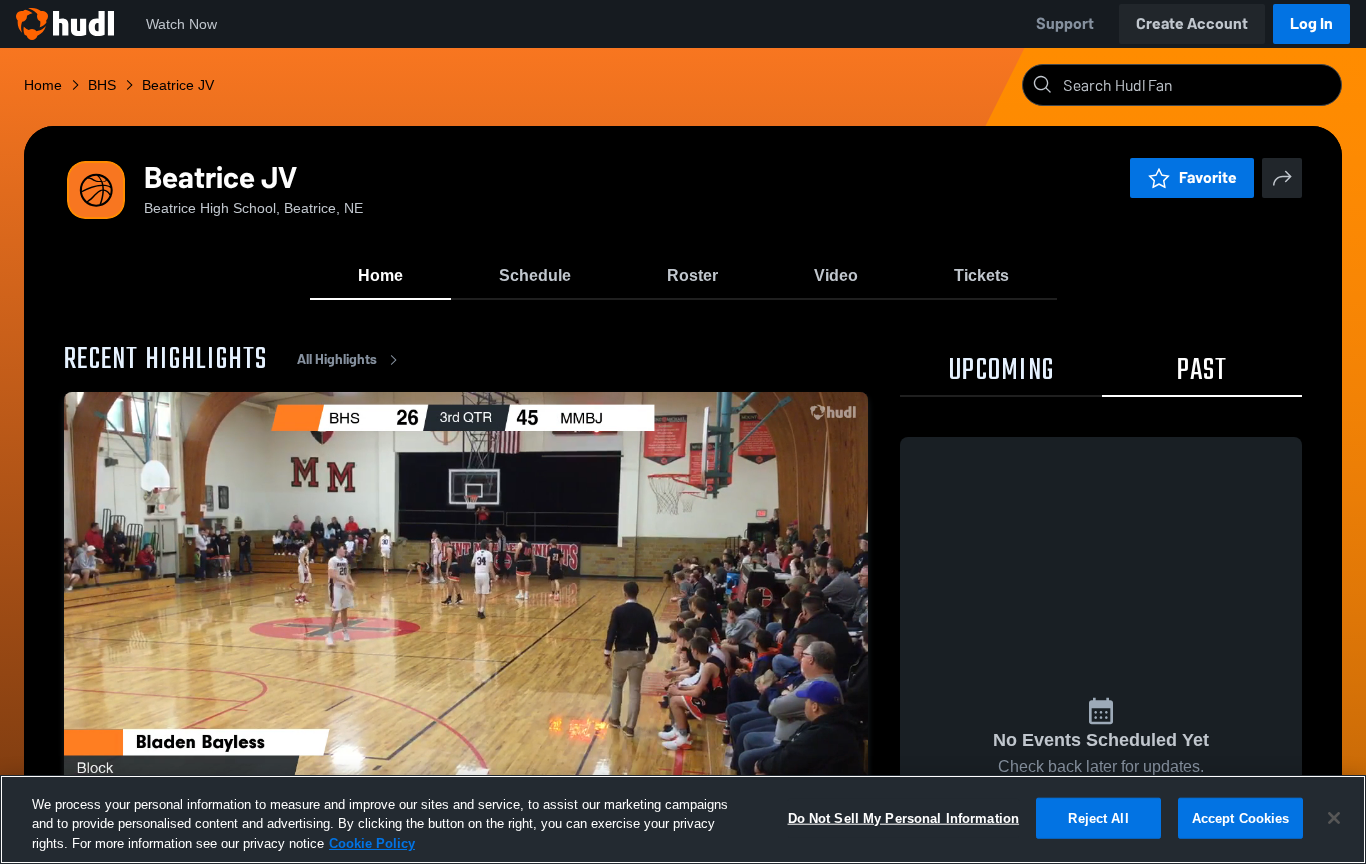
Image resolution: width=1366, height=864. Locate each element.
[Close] (1334, 818)
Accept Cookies (1241, 817)
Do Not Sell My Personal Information (904, 817)
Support (1065, 23)
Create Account (1192, 23)
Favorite (1208, 177)
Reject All (1098, 817)
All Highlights (337, 359)
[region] (683, 819)
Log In (1311, 23)
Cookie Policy (372, 843)
